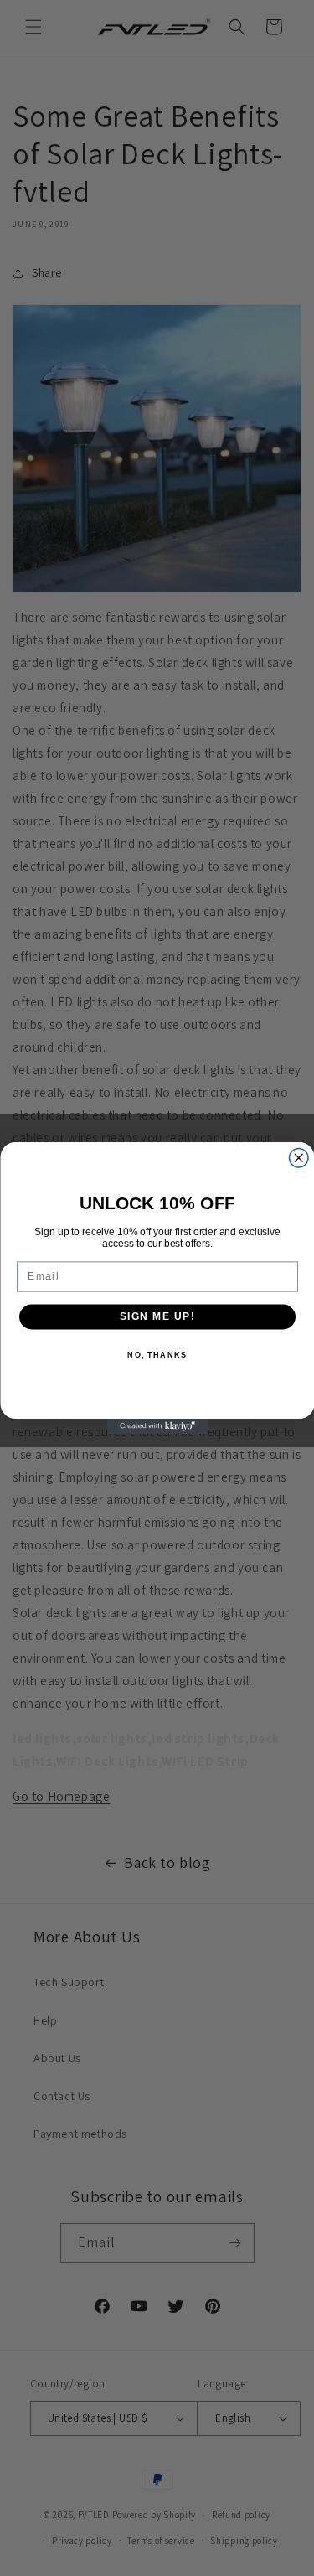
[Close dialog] (299, 1159)
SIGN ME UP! (157, 1317)
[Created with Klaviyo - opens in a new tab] (157, 1426)
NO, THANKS (157, 1355)
